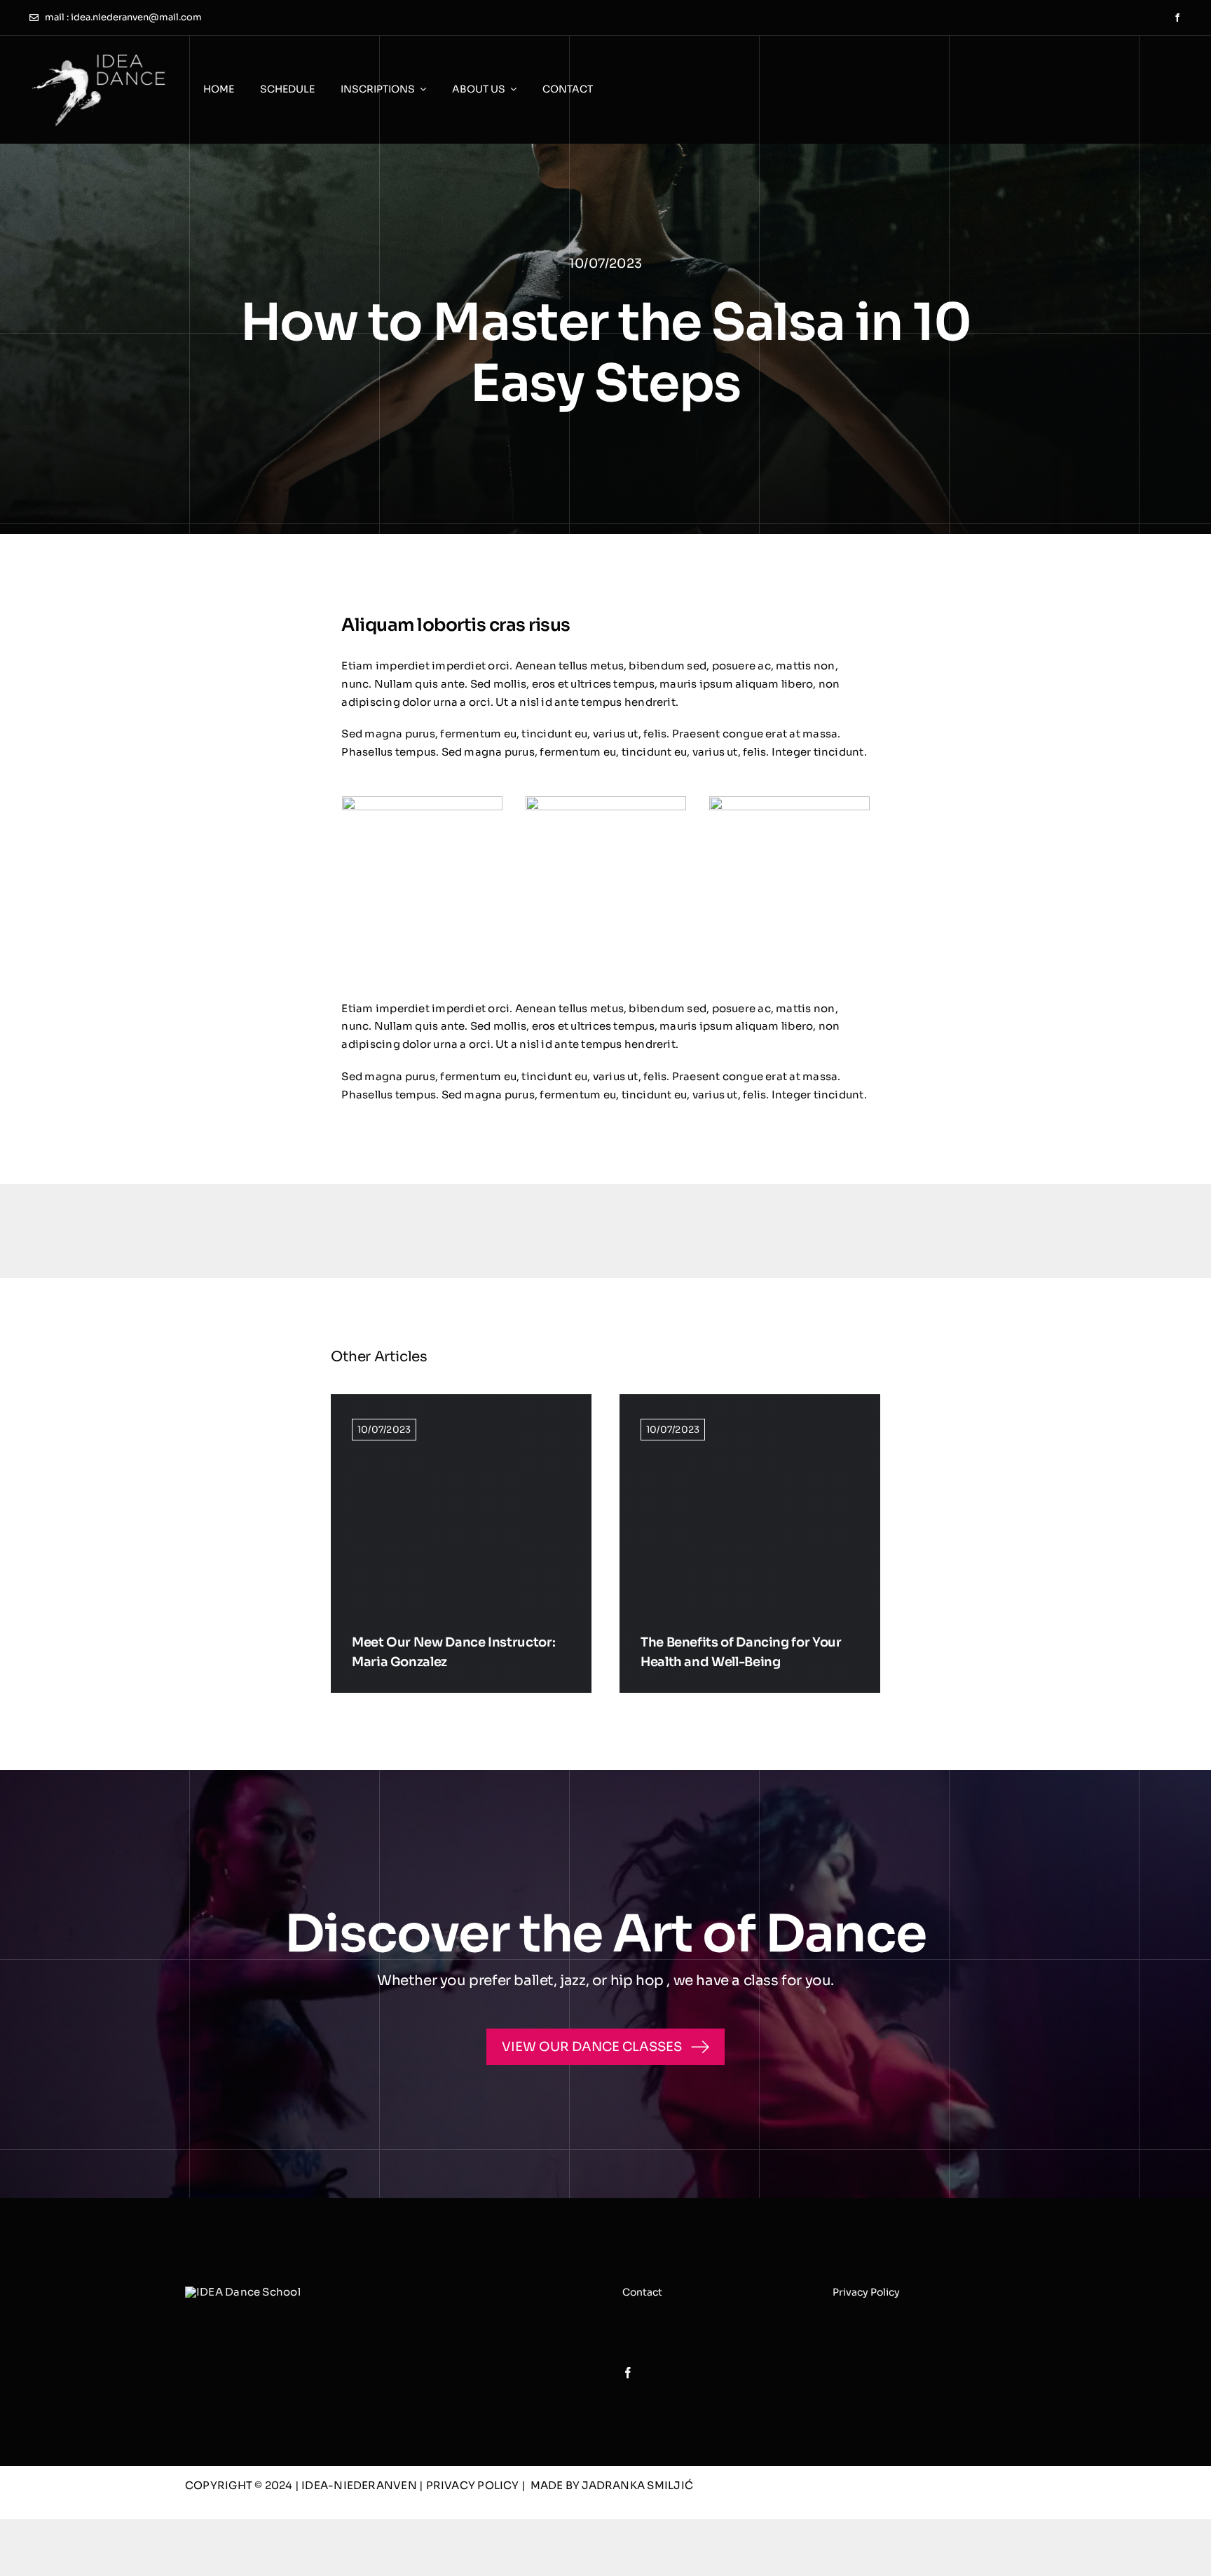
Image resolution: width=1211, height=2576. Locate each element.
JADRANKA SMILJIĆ (637, 2485)
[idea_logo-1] (98, 55)
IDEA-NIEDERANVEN (360, 2485)
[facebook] (1177, 18)
